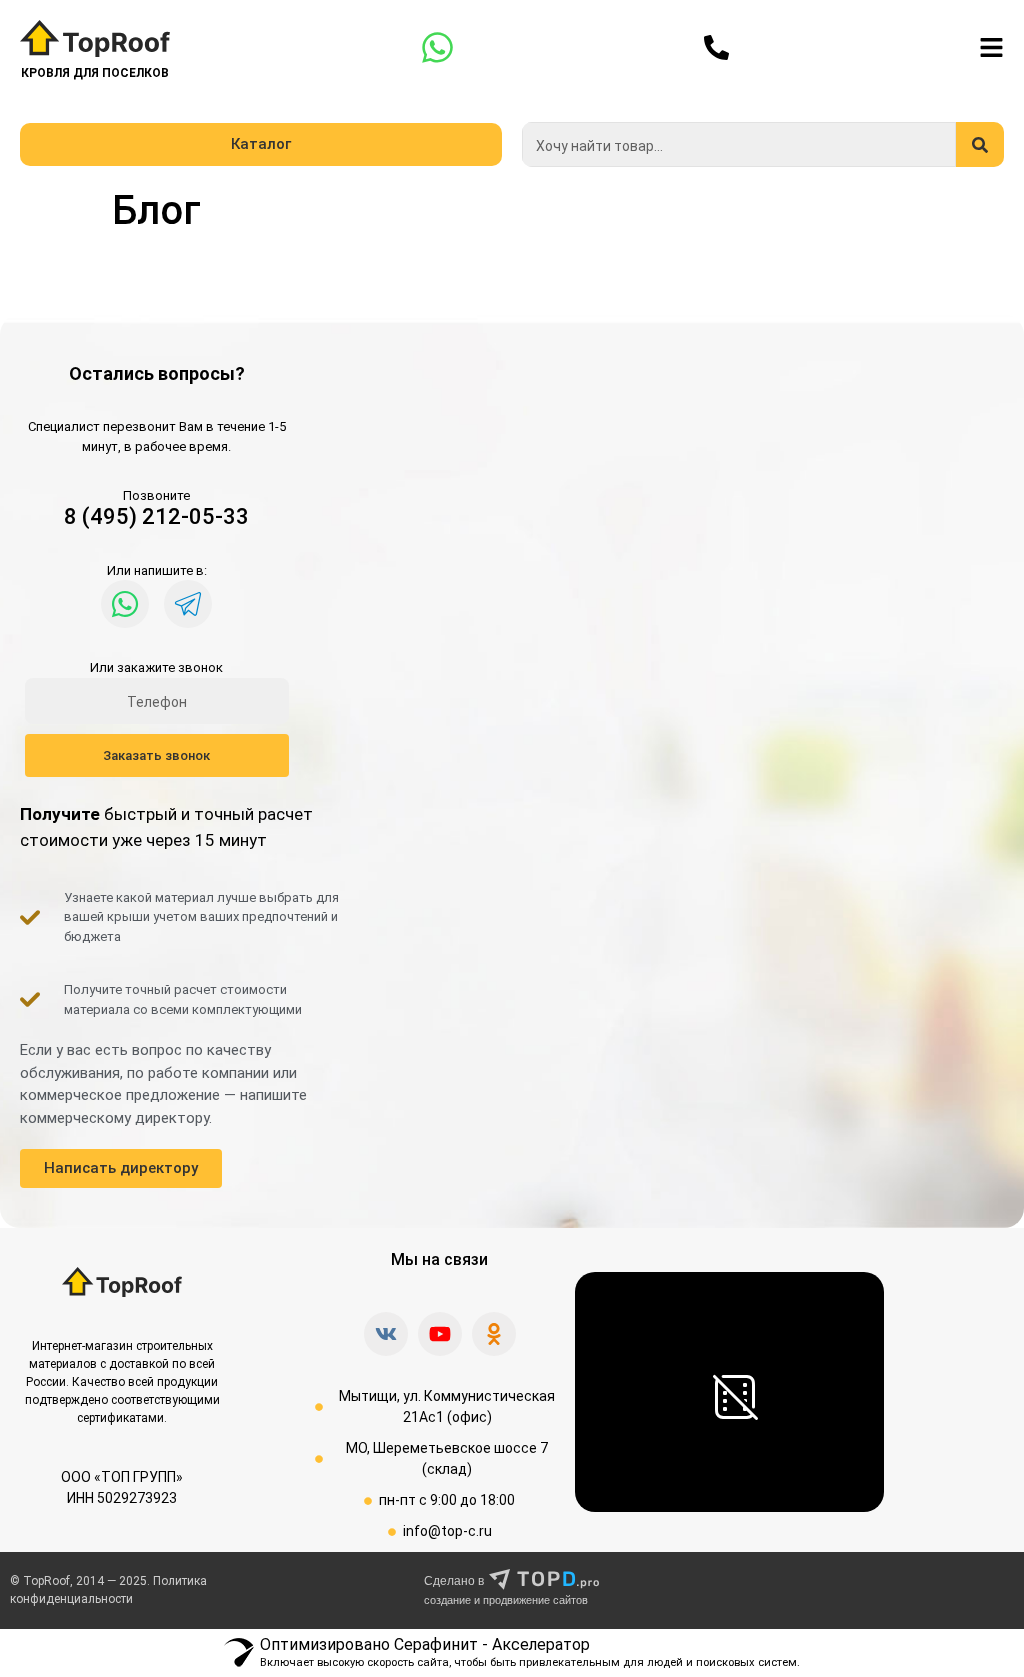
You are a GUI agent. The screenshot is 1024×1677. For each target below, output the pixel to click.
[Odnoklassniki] (494, 1334)
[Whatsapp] (125, 604)
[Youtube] (440, 1334)
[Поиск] (980, 144)
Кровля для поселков (95, 73)
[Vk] (386, 1334)
